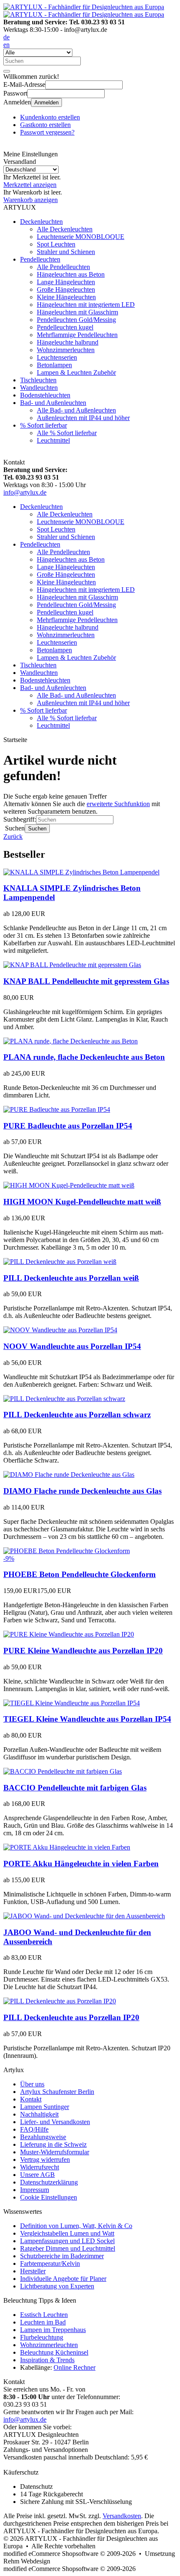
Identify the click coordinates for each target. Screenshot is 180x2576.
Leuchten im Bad (43, 2322)
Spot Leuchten (56, 244)
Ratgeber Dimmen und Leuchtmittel (68, 2248)
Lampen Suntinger (45, 2107)
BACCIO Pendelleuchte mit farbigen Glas (75, 1788)
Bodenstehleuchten (45, 395)
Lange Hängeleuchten (66, 282)
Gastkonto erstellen (45, 125)
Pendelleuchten (40, 259)
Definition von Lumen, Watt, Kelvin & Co (76, 2226)
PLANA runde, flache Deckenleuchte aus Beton (84, 1057)
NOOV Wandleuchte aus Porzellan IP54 (72, 1346)
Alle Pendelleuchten (63, 267)
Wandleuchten (39, 388)
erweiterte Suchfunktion (118, 804)
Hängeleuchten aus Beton (71, 274)
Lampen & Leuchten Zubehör (76, 372)
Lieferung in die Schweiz (53, 2144)
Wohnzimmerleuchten (66, 350)
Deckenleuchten (41, 222)
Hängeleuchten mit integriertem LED (86, 305)
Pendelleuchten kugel (65, 327)
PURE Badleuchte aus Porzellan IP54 (68, 1126)
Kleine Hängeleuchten (66, 297)
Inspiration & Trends (47, 2360)
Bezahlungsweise (43, 2137)
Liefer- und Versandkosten (55, 2122)
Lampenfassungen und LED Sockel (67, 2241)
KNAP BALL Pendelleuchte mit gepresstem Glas (86, 981)
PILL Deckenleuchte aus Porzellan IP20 (71, 2017)
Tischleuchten (38, 380)
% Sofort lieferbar (44, 425)
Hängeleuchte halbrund (68, 342)
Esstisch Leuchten (44, 2315)
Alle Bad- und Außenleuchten (76, 410)
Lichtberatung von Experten (57, 2286)
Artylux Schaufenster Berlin (57, 2092)
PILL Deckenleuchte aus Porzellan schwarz (77, 1415)
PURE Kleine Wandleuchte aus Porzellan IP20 (83, 1651)
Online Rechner (75, 2367)
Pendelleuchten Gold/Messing (76, 320)
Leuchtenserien (57, 357)
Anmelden (46, 102)
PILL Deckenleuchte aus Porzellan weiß (71, 1278)
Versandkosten (122, 2516)
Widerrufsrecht (40, 2167)
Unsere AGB (37, 2175)
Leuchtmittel (53, 440)
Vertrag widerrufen (45, 2160)
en (6, 45)
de (6, 37)
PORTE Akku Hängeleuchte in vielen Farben (81, 1864)
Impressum (35, 2190)
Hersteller (33, 2271)
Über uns (32, 2084)
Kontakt (31, 2099)
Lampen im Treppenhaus (53, 2330)
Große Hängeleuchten (66, 289)
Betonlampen (54, 365)
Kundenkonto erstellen (50, 117)
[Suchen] (7, 71)
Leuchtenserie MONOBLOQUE (81, 237)
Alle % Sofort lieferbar (67, 433)
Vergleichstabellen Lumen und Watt (67, 2233)
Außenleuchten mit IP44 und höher (83, 418)
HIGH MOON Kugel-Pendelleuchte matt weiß (82, 1202)
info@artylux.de (25, 492)
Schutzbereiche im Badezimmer (62, 2256)
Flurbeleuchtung (42, 2337)
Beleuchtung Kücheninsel (54, 2352)
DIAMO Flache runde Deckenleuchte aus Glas (82, 1491)
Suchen (37, 829)
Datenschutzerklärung (49, 2182)
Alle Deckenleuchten (65, 229)
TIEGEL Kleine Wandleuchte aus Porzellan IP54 (87, 1719)
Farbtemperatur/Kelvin (50, 2263)
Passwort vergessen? (47, 132)
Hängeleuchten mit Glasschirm (77, 312)
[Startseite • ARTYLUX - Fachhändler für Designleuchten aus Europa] (84, 7)
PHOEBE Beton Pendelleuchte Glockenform (80, 1574)
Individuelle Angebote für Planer (63, 2279)
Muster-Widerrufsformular (55, 2152)
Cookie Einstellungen (49, 2197)
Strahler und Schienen (66, 252)
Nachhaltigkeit (39, 2114)
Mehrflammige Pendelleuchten (77, 335)
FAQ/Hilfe (34, 2129)
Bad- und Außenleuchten (53, 403)
